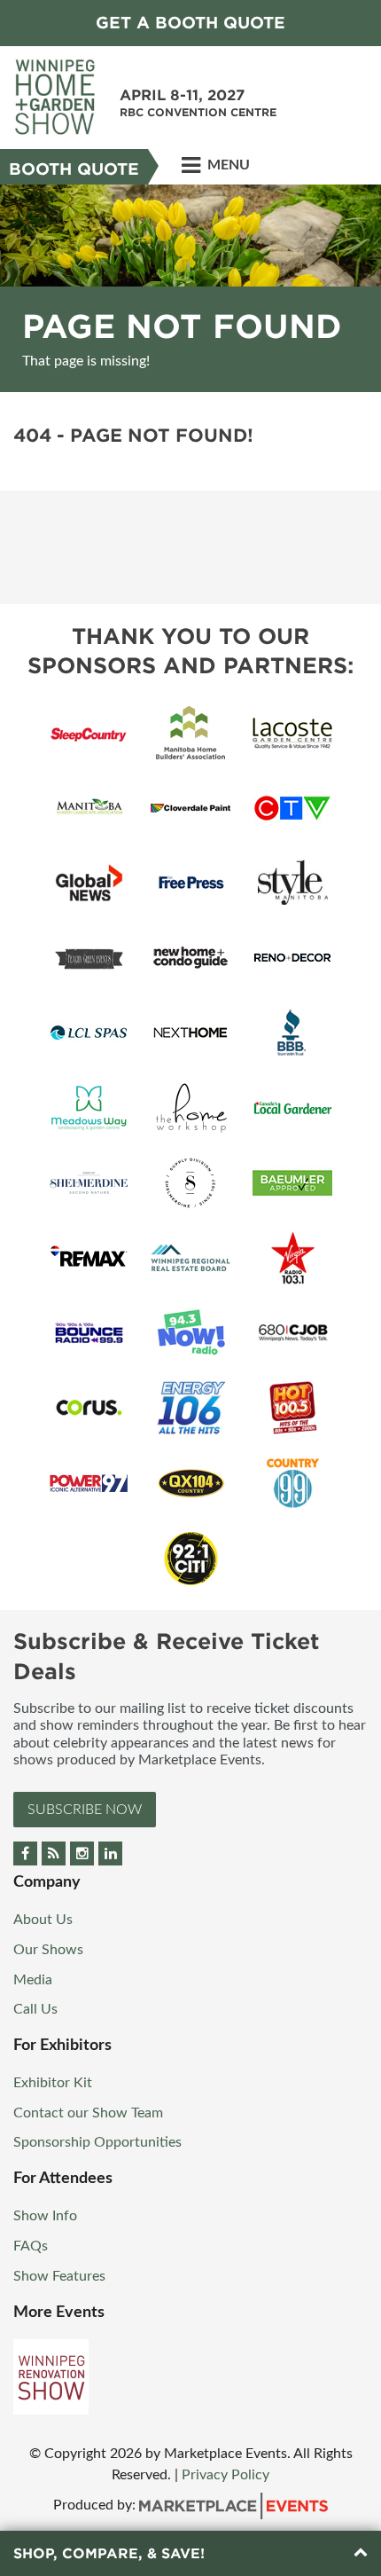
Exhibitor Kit (53, 2083)
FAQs (31, 2246)
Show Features (59, 2276)
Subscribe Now (85, 1810)
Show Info (45, 2216)
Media (33, 1980)
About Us (43, 1920)
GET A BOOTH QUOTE (190, 23)
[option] (190, 288)
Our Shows (48, 1950)
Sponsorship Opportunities (97, 2142)
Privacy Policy (225, 2475)
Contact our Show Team (88, 2113)
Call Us (35, 2009)
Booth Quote (74, 169)
